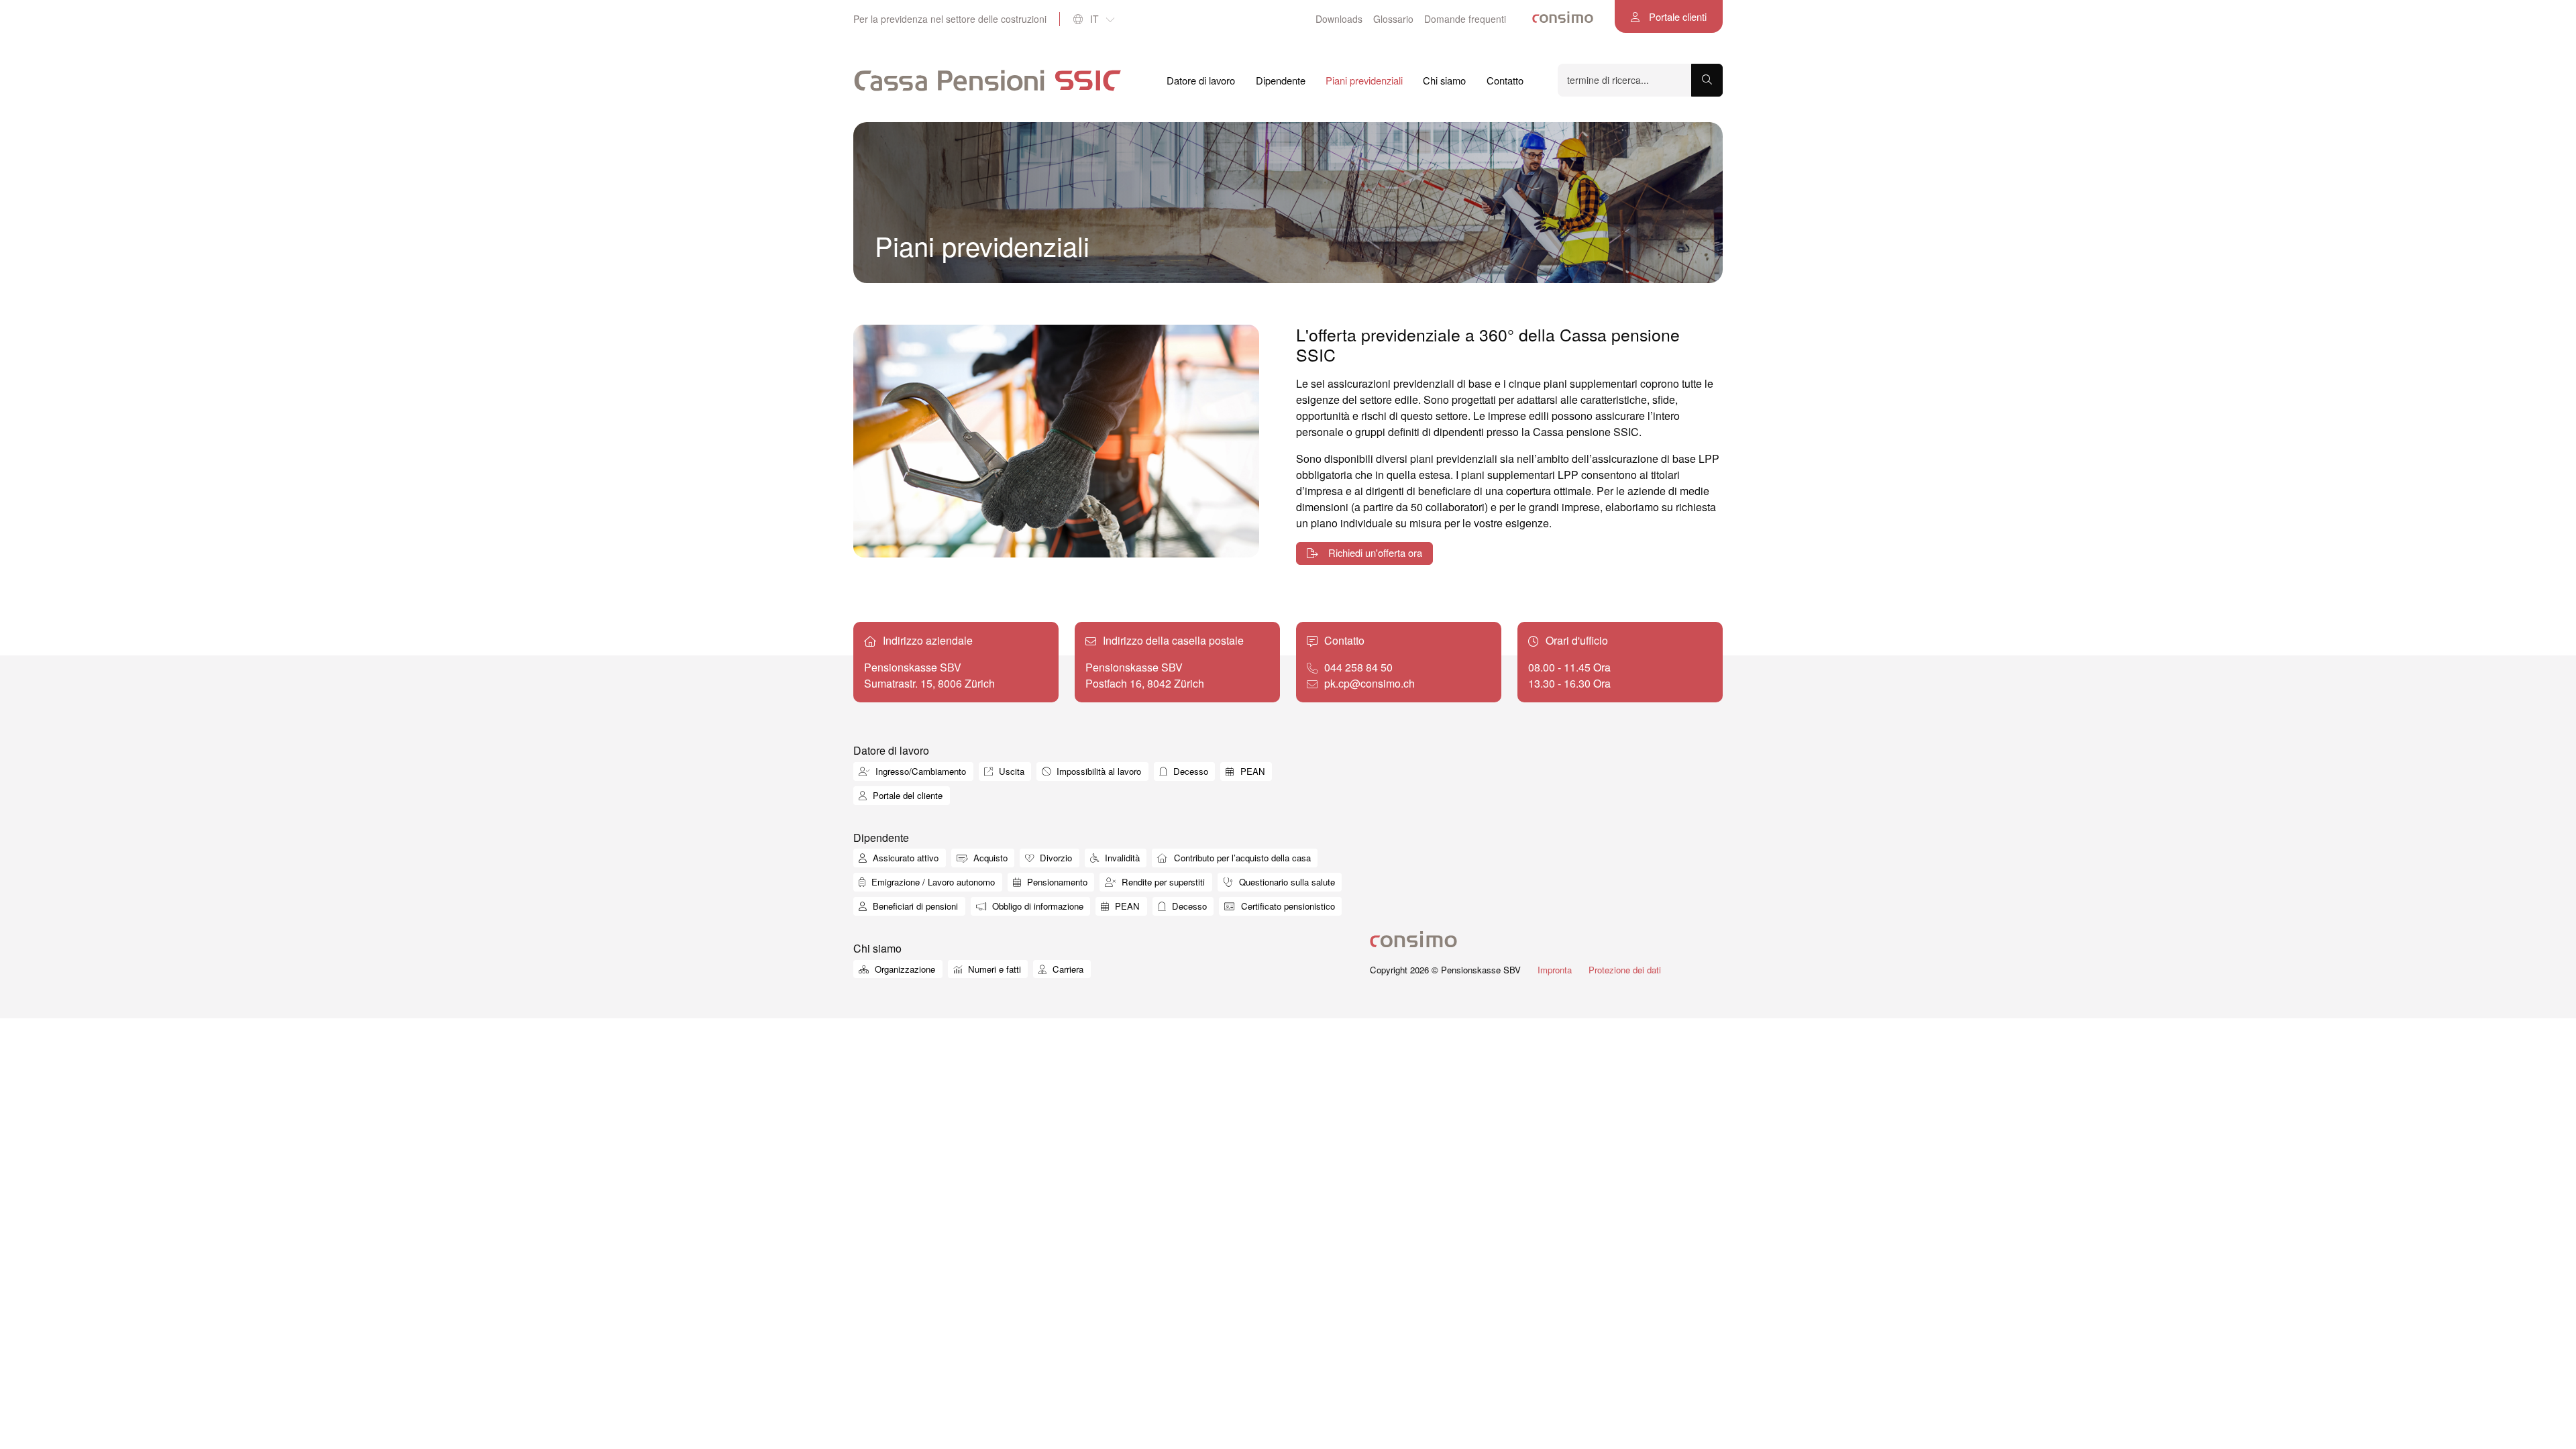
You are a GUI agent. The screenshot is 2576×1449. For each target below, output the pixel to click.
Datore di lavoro (1201, 80)
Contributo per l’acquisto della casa (1241, 858)
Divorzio (1055, 858)
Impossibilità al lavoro (1097, 771)
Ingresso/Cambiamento (919, 771)
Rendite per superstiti (1162, 882)
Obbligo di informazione (1036, 906)
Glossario (1393, 19)
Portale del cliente (906, 795)
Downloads (1339, 19)
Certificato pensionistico (1287, 906)
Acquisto (989, 858)
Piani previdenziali (1364, 80)
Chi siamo (1444, 80)
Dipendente (1281, 80)
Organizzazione (904, 969)
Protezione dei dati (1625, 970)
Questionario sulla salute (1286, 882)
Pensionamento (1056, 882)
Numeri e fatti (993, 969)
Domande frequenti (1465, 19)
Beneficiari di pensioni (914, 906)
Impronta (1555, 970)
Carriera (1067, 969)
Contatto (1505, 80)
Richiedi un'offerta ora (1374, 552)
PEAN (1251, 771)
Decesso (1189, 771)
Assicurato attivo (904, 858)
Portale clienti (1676, 16)
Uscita (1010, 771)
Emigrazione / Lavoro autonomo (932, 882)
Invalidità (1121, 858)
